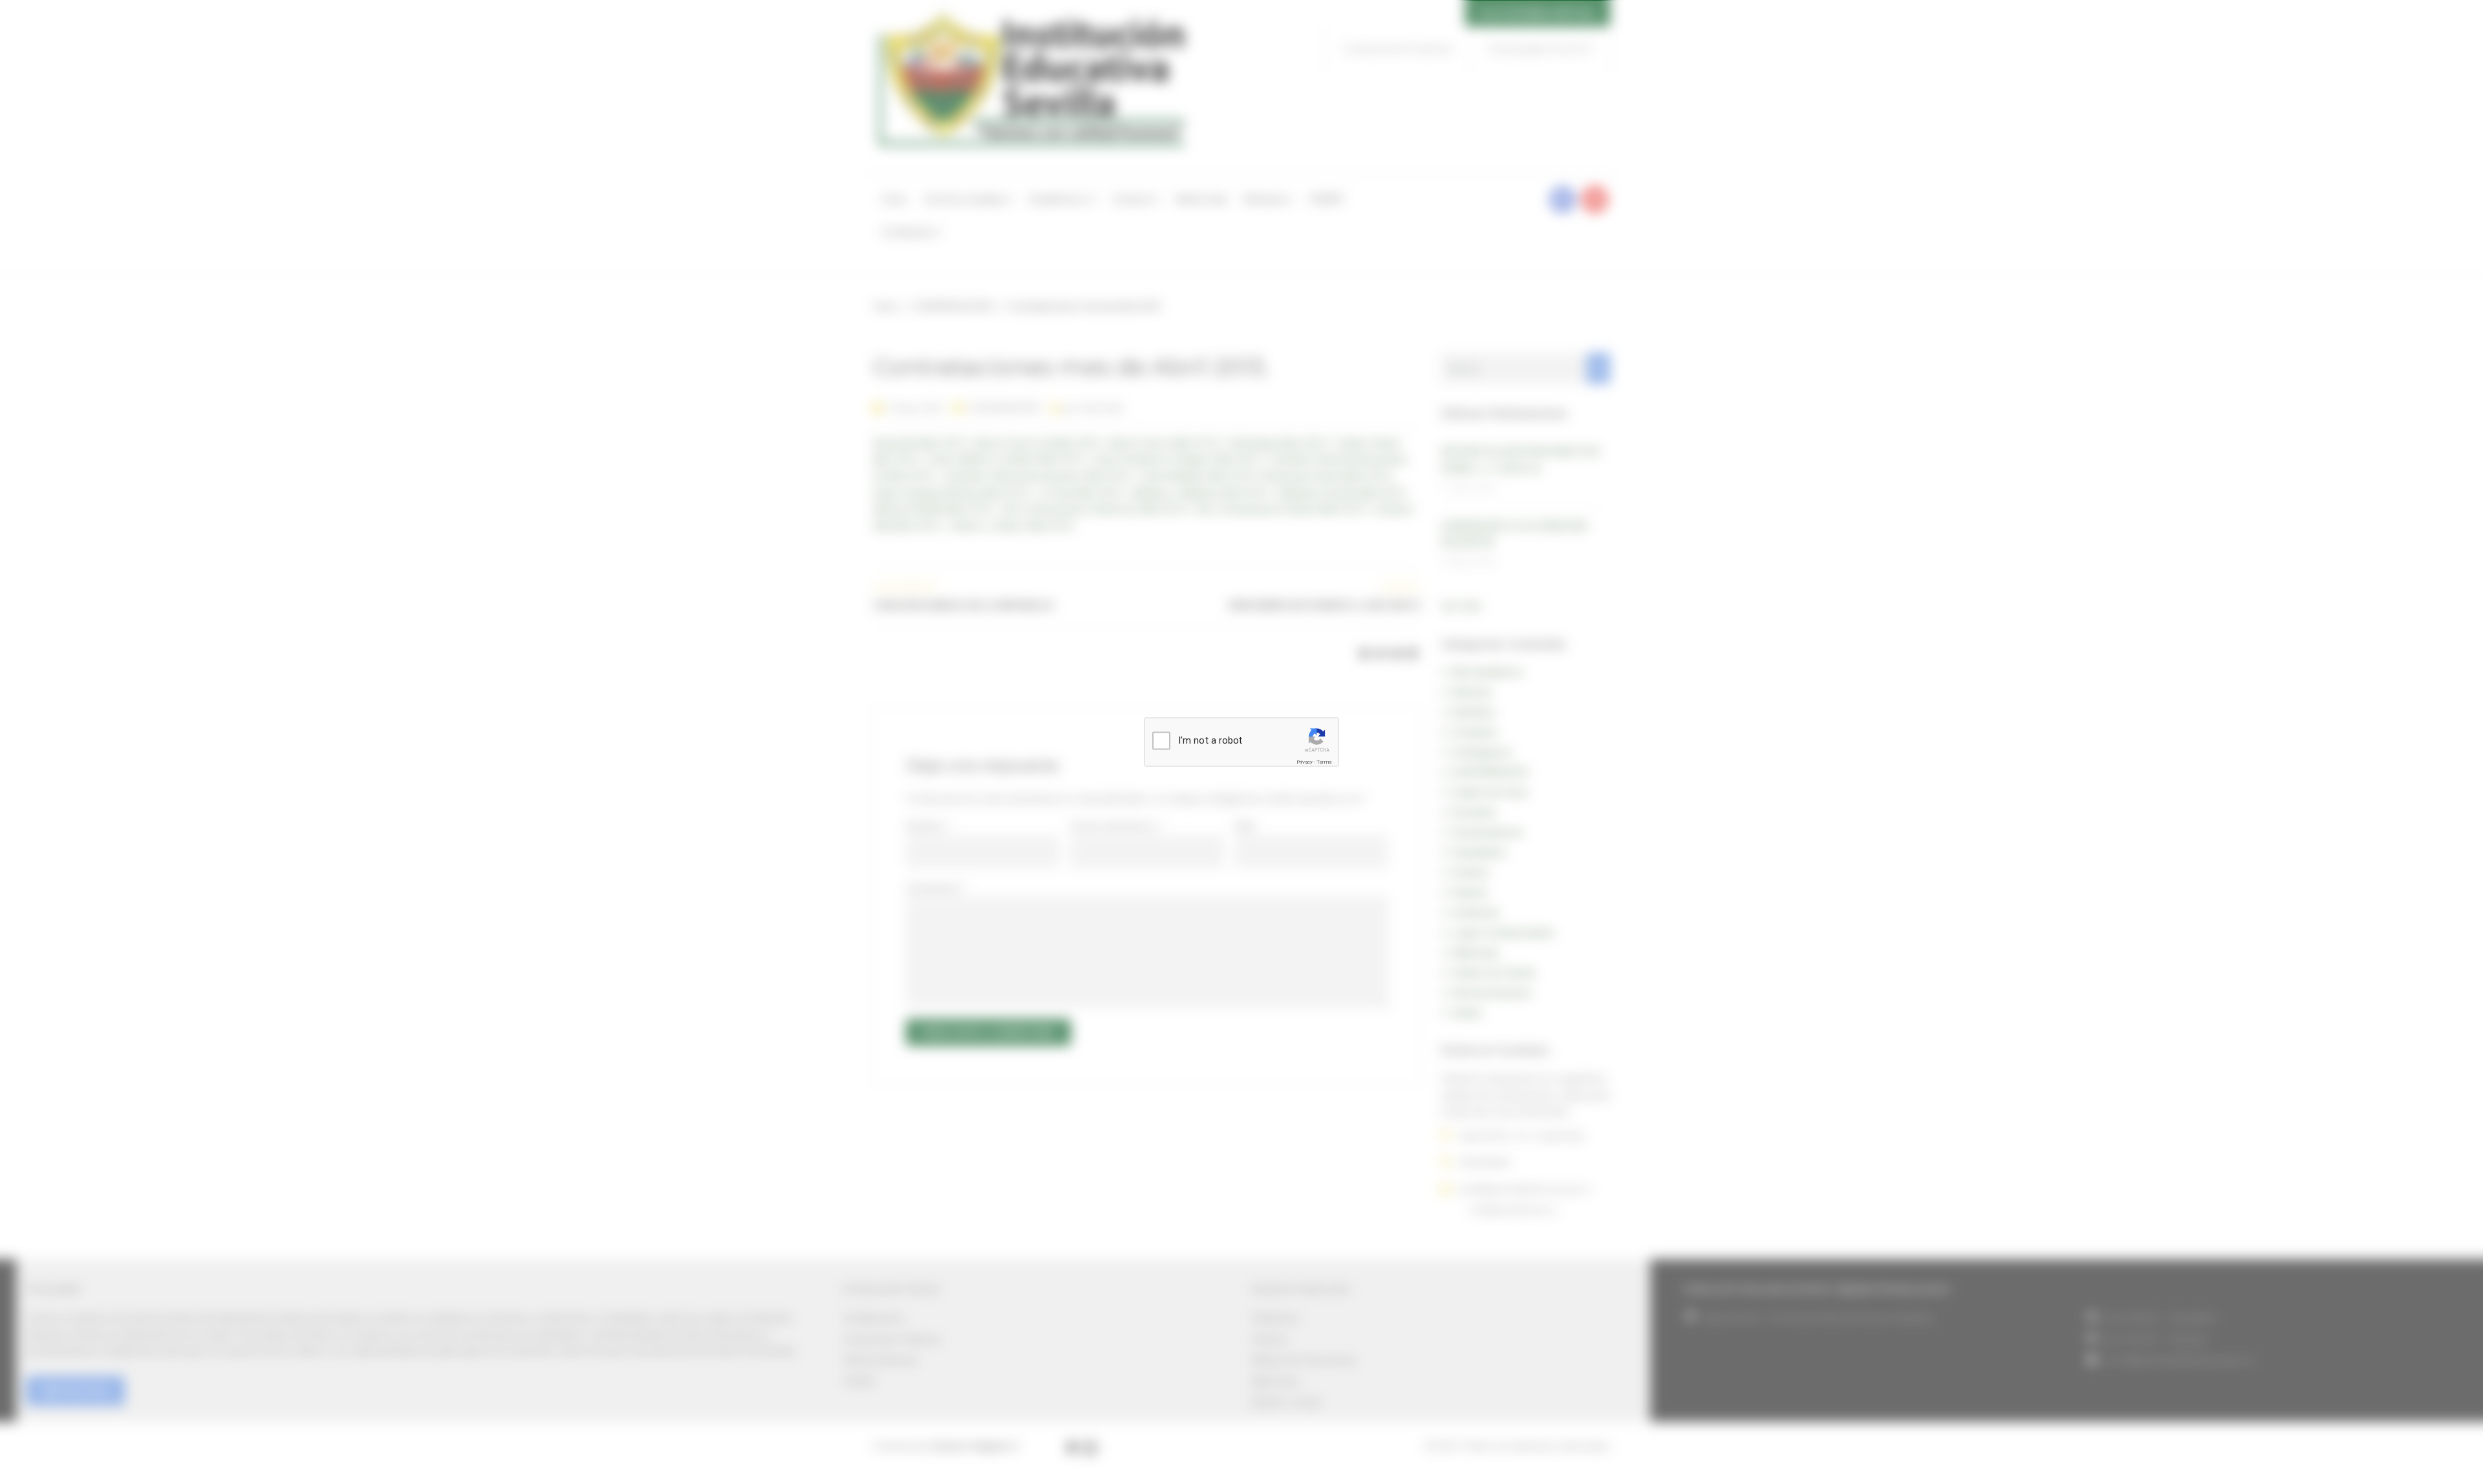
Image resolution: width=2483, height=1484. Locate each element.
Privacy (1305, 761)
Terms (1324, 761)
